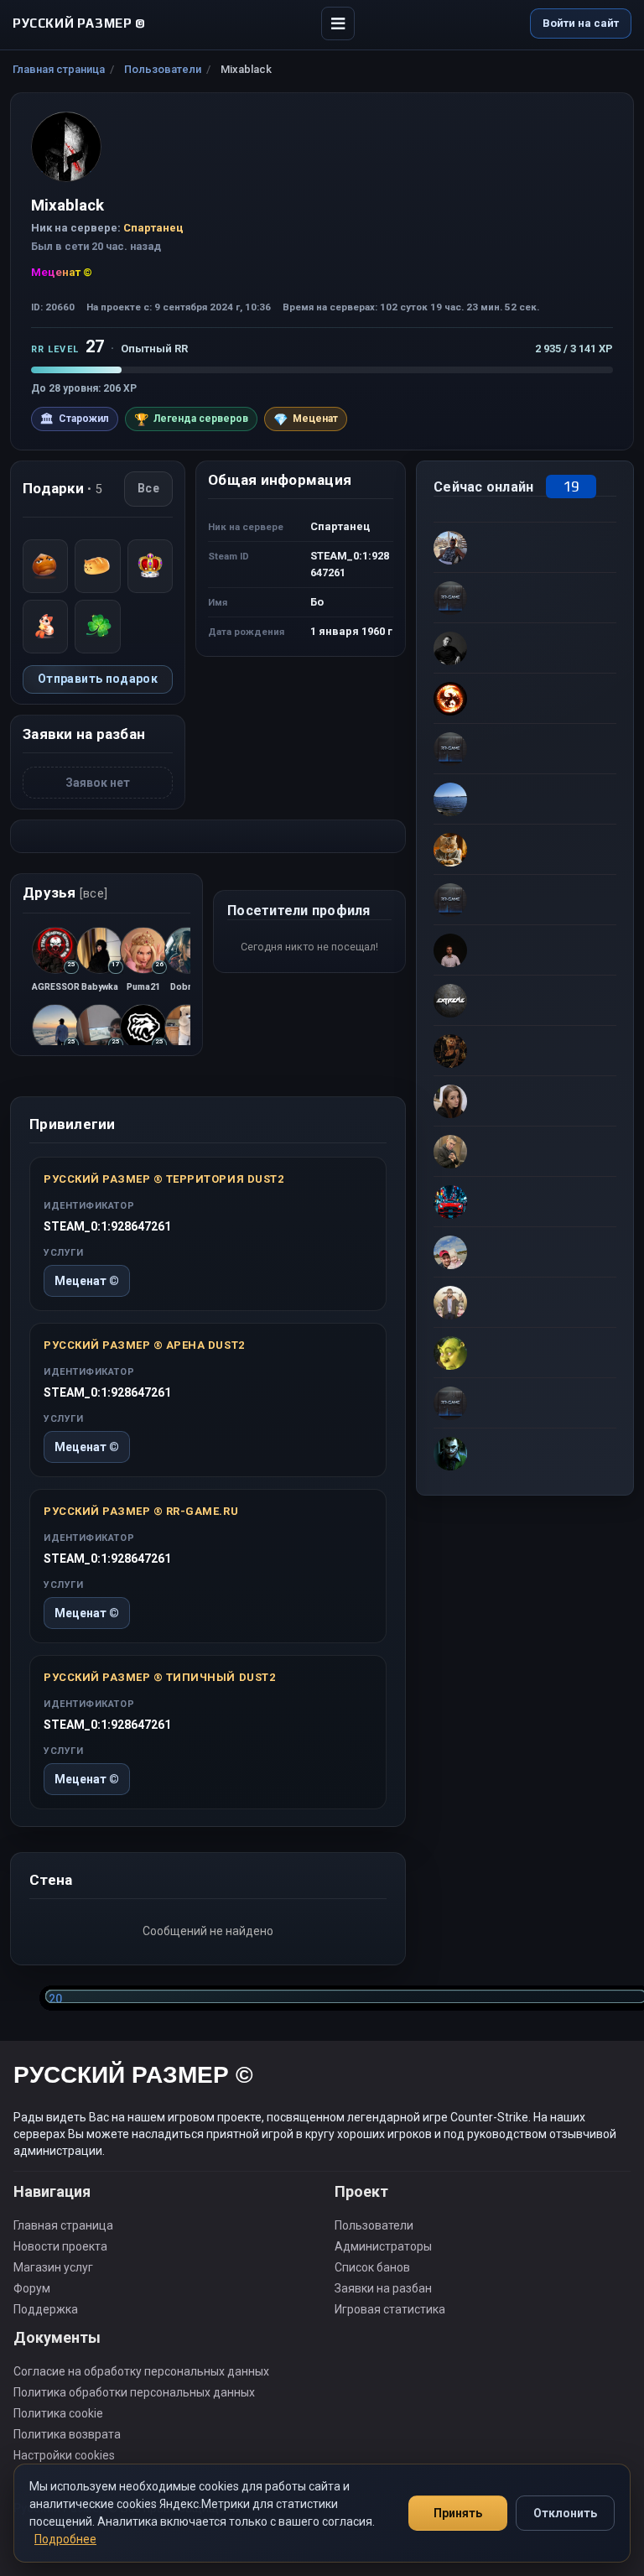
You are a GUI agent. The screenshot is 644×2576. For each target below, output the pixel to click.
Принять (458, 2513)
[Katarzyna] (525, 1101)
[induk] (525, 899)
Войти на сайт (581, 23)
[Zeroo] (525, 1453)
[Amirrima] (525, 597)
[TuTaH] (525, 799)
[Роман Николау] (525, 1151)
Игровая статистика (390, 2309)
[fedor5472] (525, 1302)
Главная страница (59, 69)
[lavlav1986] (525, 1402)
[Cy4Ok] (525, 547)
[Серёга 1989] (525, 1201)
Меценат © (87, 1281)
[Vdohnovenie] (525, 1050)
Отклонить (565, 2513)
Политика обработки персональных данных (134, 2392)
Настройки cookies (64, 2455)
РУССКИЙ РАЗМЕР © (133, 2077)
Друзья (65, 892)
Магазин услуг (53, 2267)
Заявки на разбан (383, 2288)
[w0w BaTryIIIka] (525, 748)
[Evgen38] (525, 849)
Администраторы (383, 2246)
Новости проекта (60, 2246)
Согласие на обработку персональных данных (141, 2371)
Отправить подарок (98, 679)
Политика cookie (58, 2413)
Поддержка (46, 2309)
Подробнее (65, 2539)
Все (148, 488)
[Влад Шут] (525, 648)
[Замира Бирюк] (525, 1252)
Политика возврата (67, 2434)
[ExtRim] (525, 1000)
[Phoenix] (525, 698)
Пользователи (163, 69)
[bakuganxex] (525, 950)
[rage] (525, 1352)
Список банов (372, 2267)
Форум (32, 2288)
